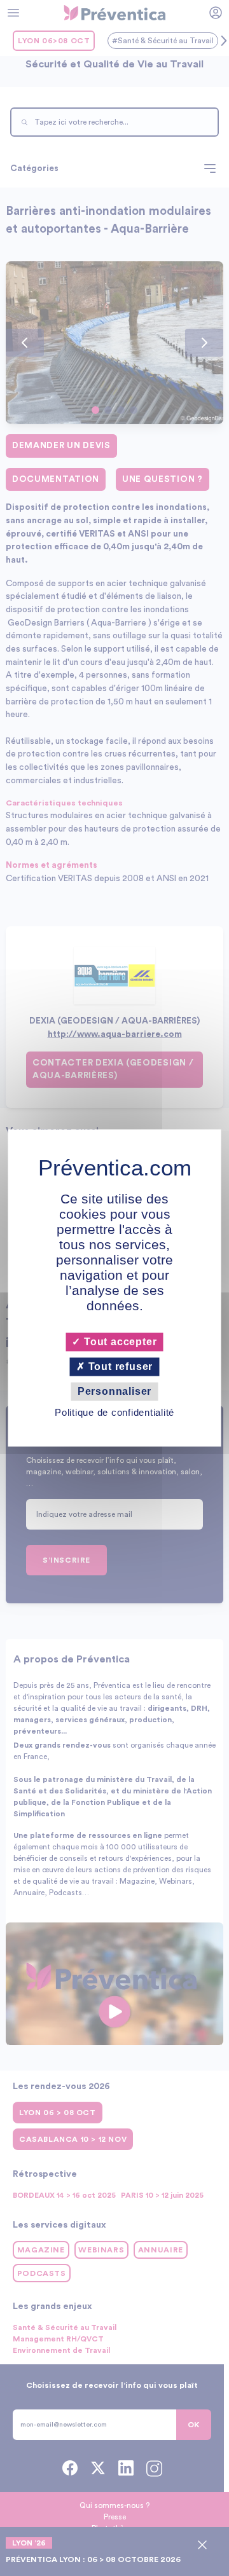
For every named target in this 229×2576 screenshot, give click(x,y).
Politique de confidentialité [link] (114, 1413)
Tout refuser (119, 1367)
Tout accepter (119, 1342)
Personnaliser (114, 1391)
